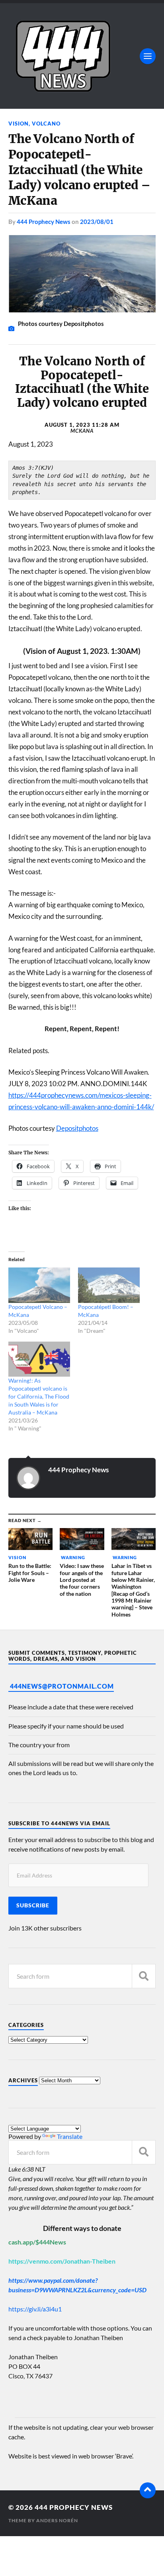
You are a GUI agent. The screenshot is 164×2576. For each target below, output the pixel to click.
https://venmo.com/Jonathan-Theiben (62, 2261)
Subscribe (33, 1905)
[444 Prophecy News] (82, 56)
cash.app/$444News (37, 2242)
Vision (19, 124)
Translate (70, 2136)
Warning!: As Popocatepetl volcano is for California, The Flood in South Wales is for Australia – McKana (39, 1396)
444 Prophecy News (44, 222)
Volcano (46, 124)
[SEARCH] (144, 1976)
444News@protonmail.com (62, 1686)
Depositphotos (77, 1128)
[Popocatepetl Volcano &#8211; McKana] (39, 1285)
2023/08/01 (97, 222)
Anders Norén (57, 2520)
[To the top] (148, 2490)
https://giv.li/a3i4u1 (35, 2309)
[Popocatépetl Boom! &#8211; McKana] (109, 1285)
